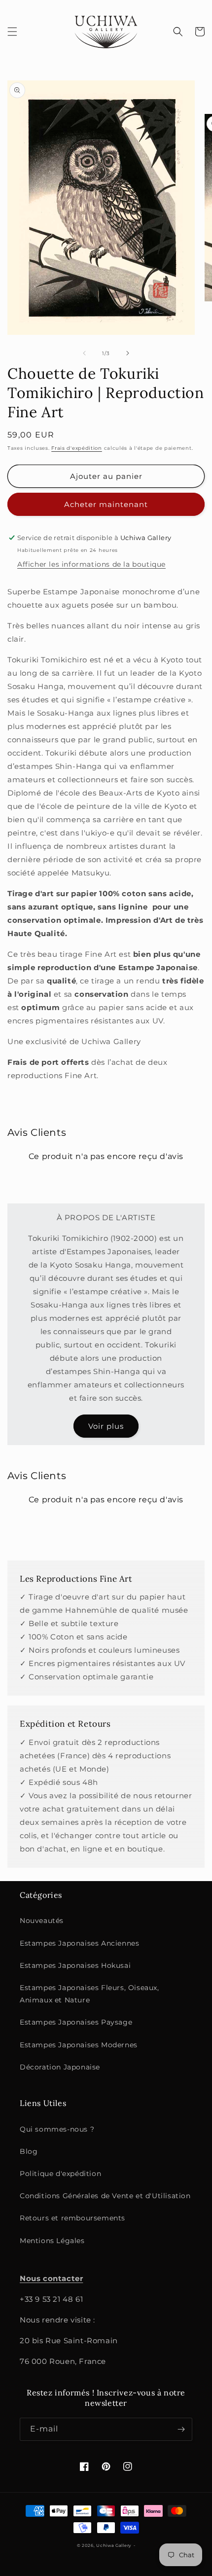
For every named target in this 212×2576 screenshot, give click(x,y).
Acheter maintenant (106, 504)
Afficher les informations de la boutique (91, 564)
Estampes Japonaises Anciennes (79, 1943)
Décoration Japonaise (60, 2067)
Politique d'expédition (60, 2174)
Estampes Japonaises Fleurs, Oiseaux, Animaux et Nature (89, 1994)
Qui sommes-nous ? (57, 2129)
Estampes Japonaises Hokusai (75, 1965)
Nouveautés (42, 1921)
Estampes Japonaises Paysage (76, 2022)
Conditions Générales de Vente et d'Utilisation (105, 2196)
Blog (29, 2151)
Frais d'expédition (77, 448)
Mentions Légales (52, 2241)
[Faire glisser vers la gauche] (84, 353)
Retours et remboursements (72, 2218)
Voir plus (106, 1426)
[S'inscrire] (181, 2429)
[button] (12, 32)
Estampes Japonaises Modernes (79, 2045)
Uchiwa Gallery (114, 2545)
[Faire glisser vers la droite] (128, 353)
